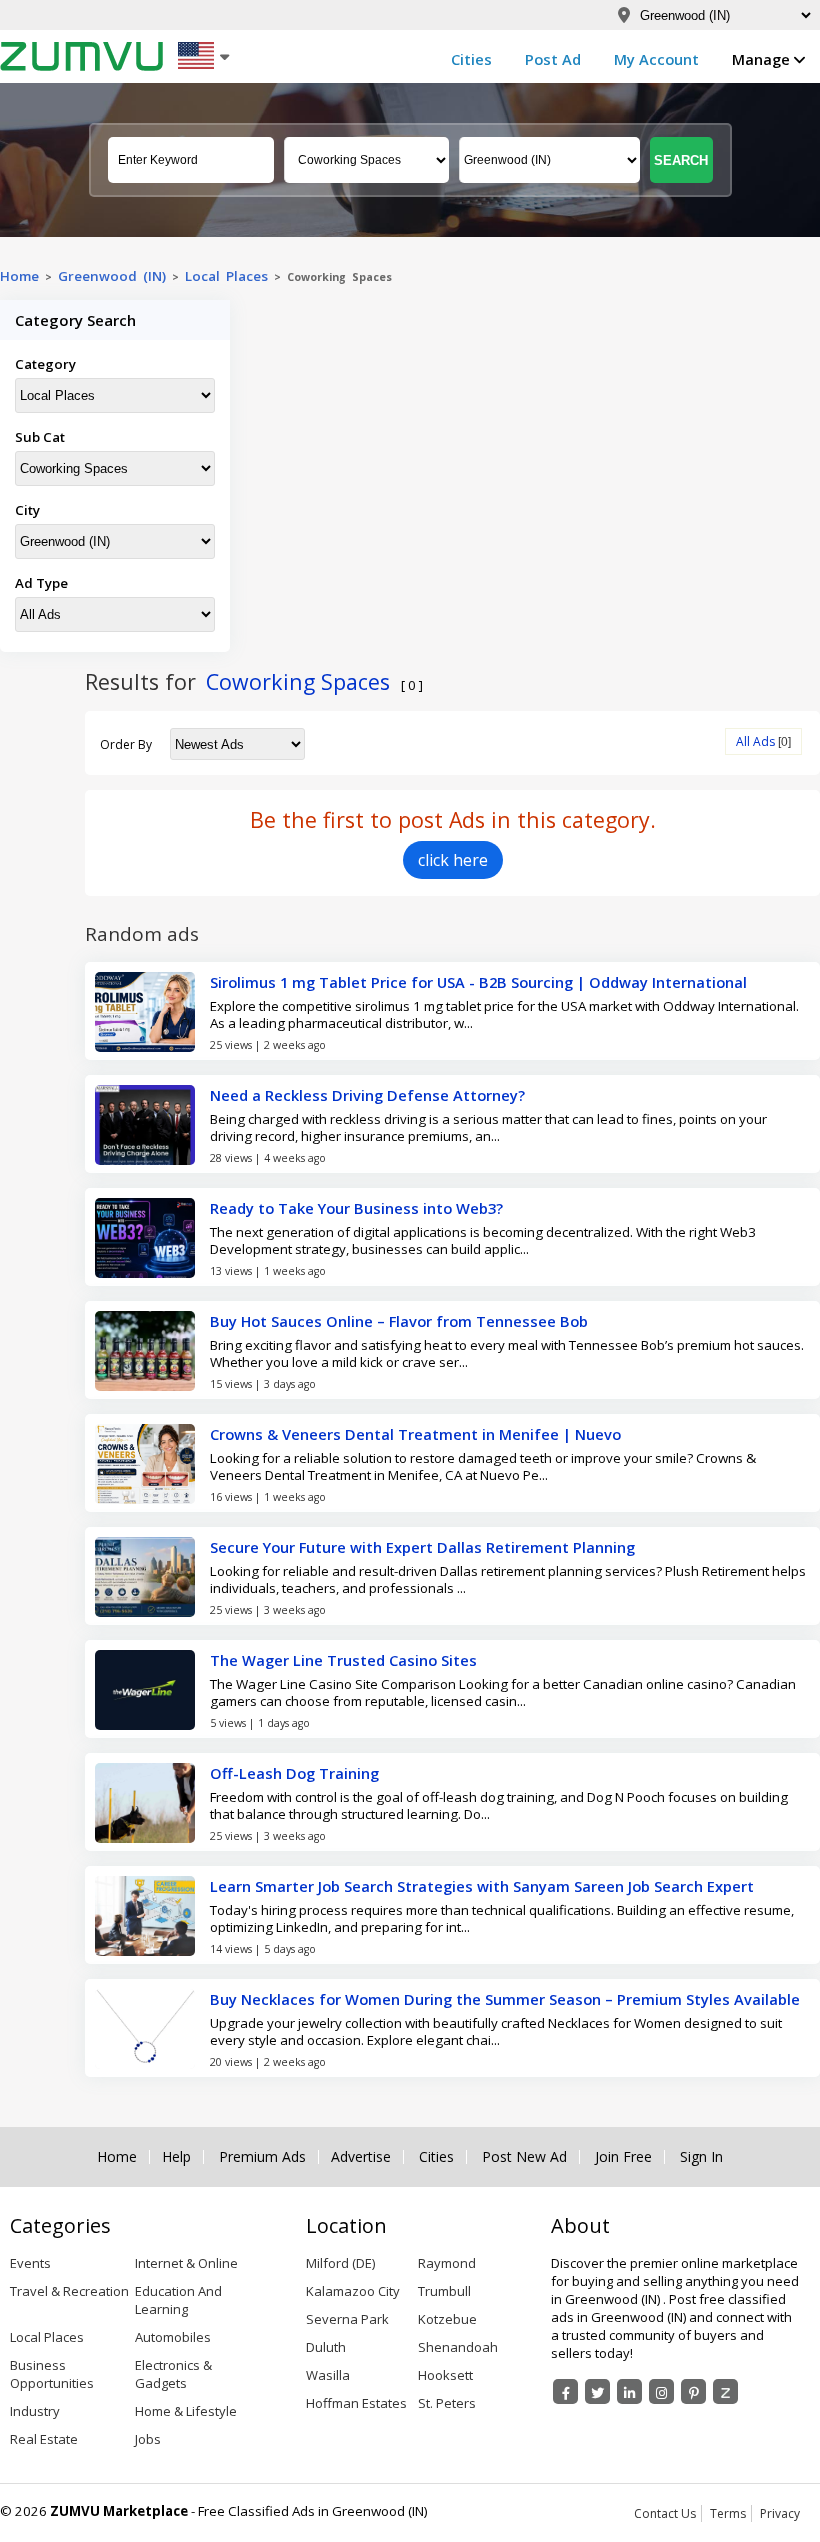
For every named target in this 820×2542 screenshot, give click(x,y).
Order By (126, 744)
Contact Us (665, 2513)
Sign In (701, 2157)
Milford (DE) (340, 2263)
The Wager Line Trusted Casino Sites (343, 1660)
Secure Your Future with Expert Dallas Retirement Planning (422, 1547)
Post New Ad (524, 2157)
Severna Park (347, 2319)
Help (176, 2157)
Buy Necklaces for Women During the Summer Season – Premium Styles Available (505, 1999)
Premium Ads (262, 2157)
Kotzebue (447, 2319)
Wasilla (328, 2375)
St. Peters (447, 2403)
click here (453, 860)
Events (30, 2263)
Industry (35, 2411)
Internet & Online (186, 2263)
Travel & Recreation (69, 2291)
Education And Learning (178, 2300)
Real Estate (44, 2439)
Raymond (447, 2263)
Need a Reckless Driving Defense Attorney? (367, 1095)
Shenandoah (458, 2347)
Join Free (623, 2157)
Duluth (326, 2347)
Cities (471, 59)
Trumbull (444, 2291)
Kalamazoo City (353, 2291)
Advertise (361, 2157)
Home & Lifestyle (186, 2411)
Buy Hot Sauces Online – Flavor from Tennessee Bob (399, 1321)
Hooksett (445, 2375)
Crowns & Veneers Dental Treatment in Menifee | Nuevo (415, 1434)
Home (19, 276)
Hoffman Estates (356, 2403)
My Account (656, 59)
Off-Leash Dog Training (294, 1773)
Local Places (226, 276)
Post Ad (553, 59)
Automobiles (173, 2337)
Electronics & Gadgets (173, 2374)
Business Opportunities (52, 2374)
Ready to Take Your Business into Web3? (356, 1208)
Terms (728, 2513)
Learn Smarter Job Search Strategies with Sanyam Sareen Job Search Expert (482, 1886)
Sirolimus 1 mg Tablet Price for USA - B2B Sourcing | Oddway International (478, 982)
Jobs (148, 2439)
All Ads (755, 741)
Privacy (780, 2513)
